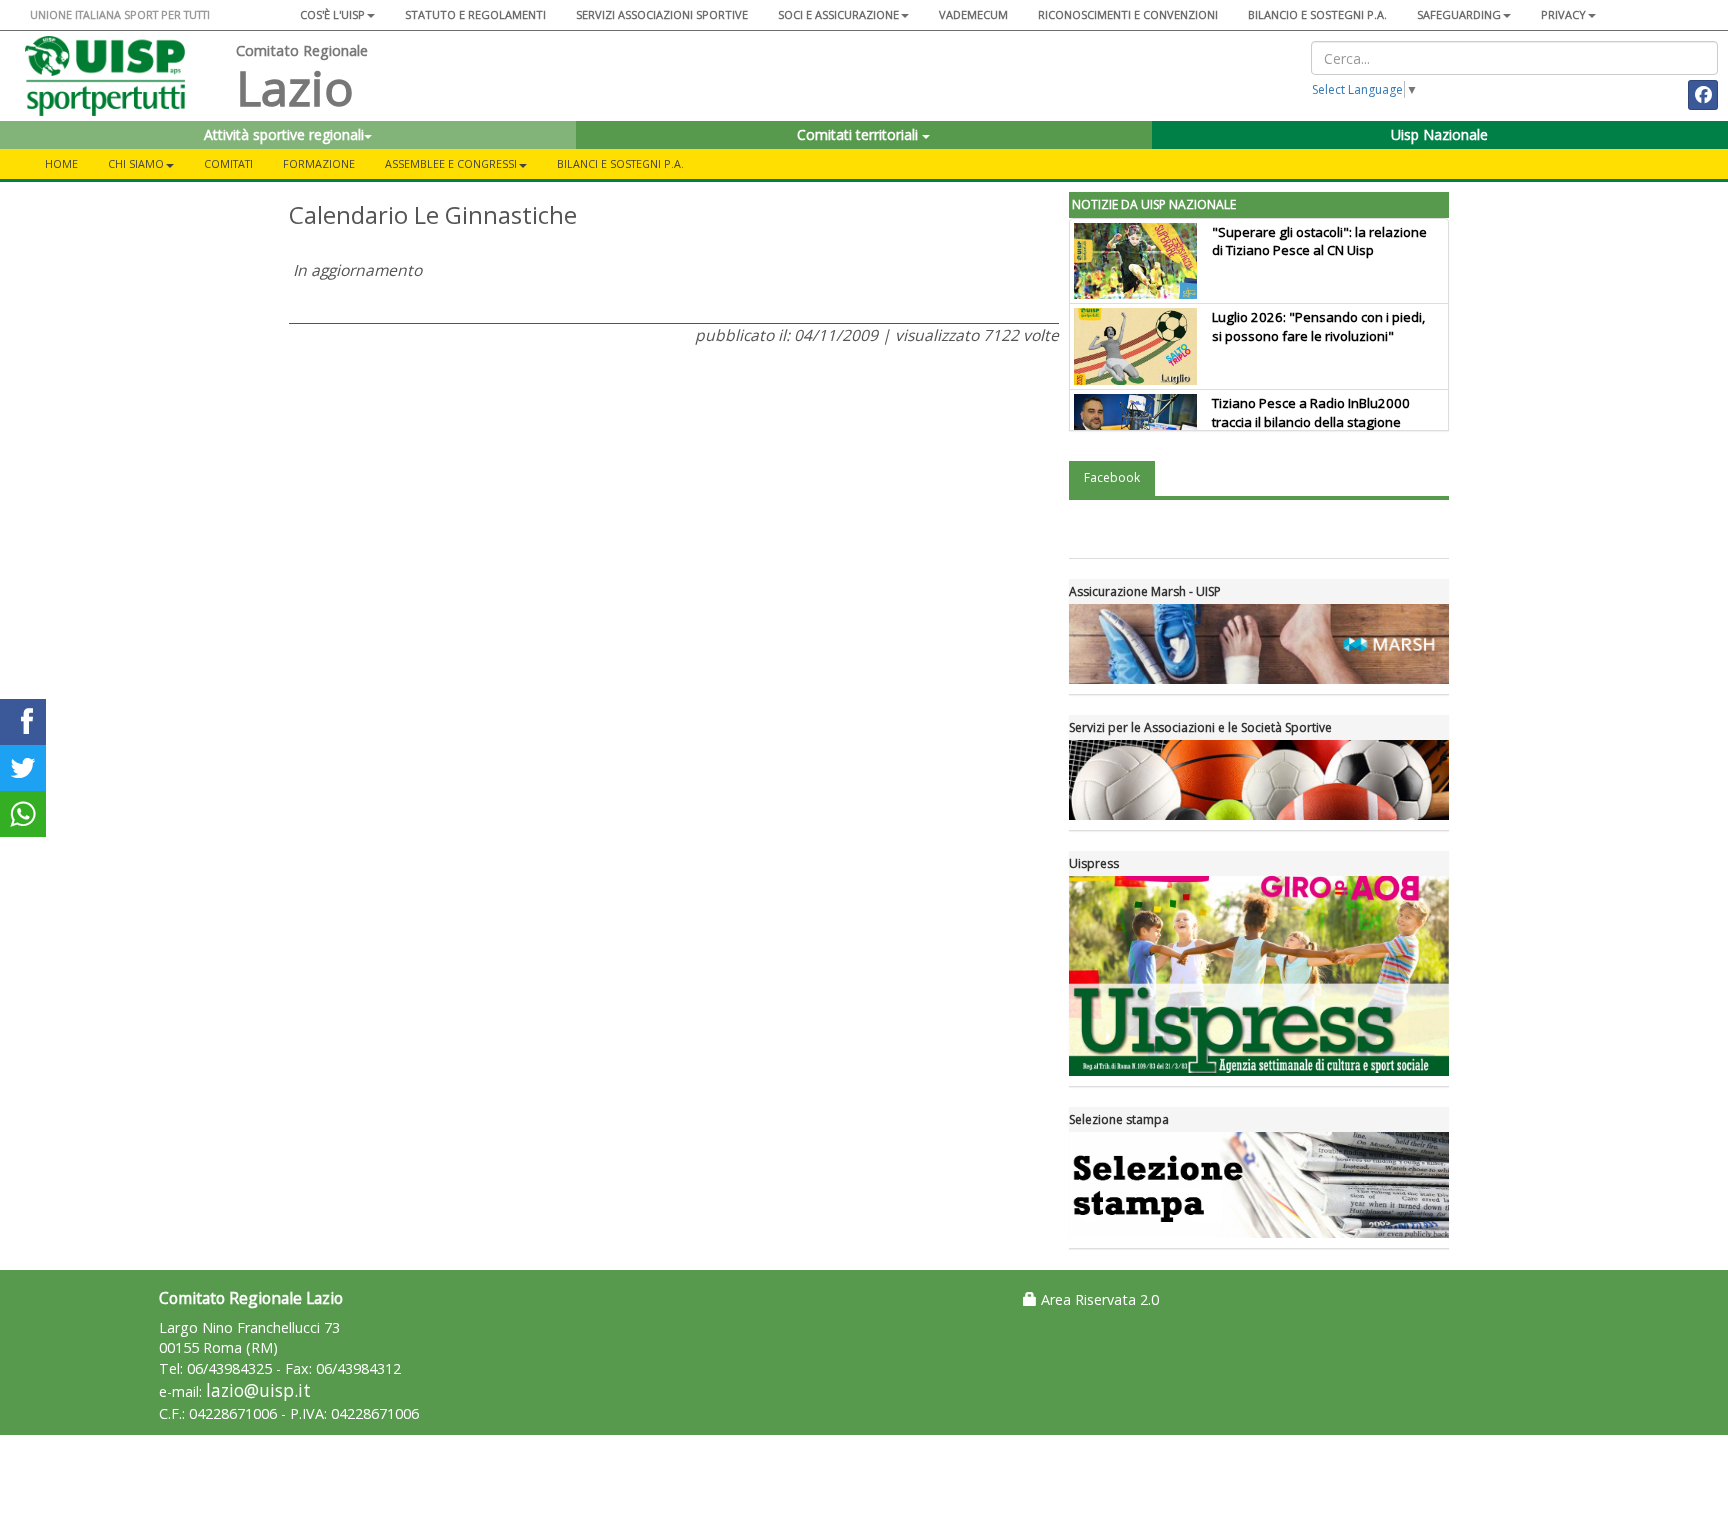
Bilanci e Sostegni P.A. (620, 163)
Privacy (1563, 14)
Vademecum (973, 14)
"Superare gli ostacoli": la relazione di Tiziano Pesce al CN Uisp (1319, 241)
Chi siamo (136, 163)
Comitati (228, 163)
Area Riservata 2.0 (1098, 1299)
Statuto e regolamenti (475, 14)
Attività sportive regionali (284, 134)
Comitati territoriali (859, 134)
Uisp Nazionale (1439, 134)
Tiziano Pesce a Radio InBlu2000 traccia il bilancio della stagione (1311, 412)
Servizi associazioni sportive (662, 14)
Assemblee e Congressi (451, 163)
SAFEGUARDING (1459, 14)
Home (61, 163)
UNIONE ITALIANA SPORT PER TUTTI (120, 14)
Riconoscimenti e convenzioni (1128, 14)
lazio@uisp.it (258, 1390)
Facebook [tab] (1112, 477)
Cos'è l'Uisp (332, 14)
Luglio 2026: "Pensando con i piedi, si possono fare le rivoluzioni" (1318, 326)
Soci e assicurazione (838, 14)
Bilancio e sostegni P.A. (1317, 14)
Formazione (319, 163)
